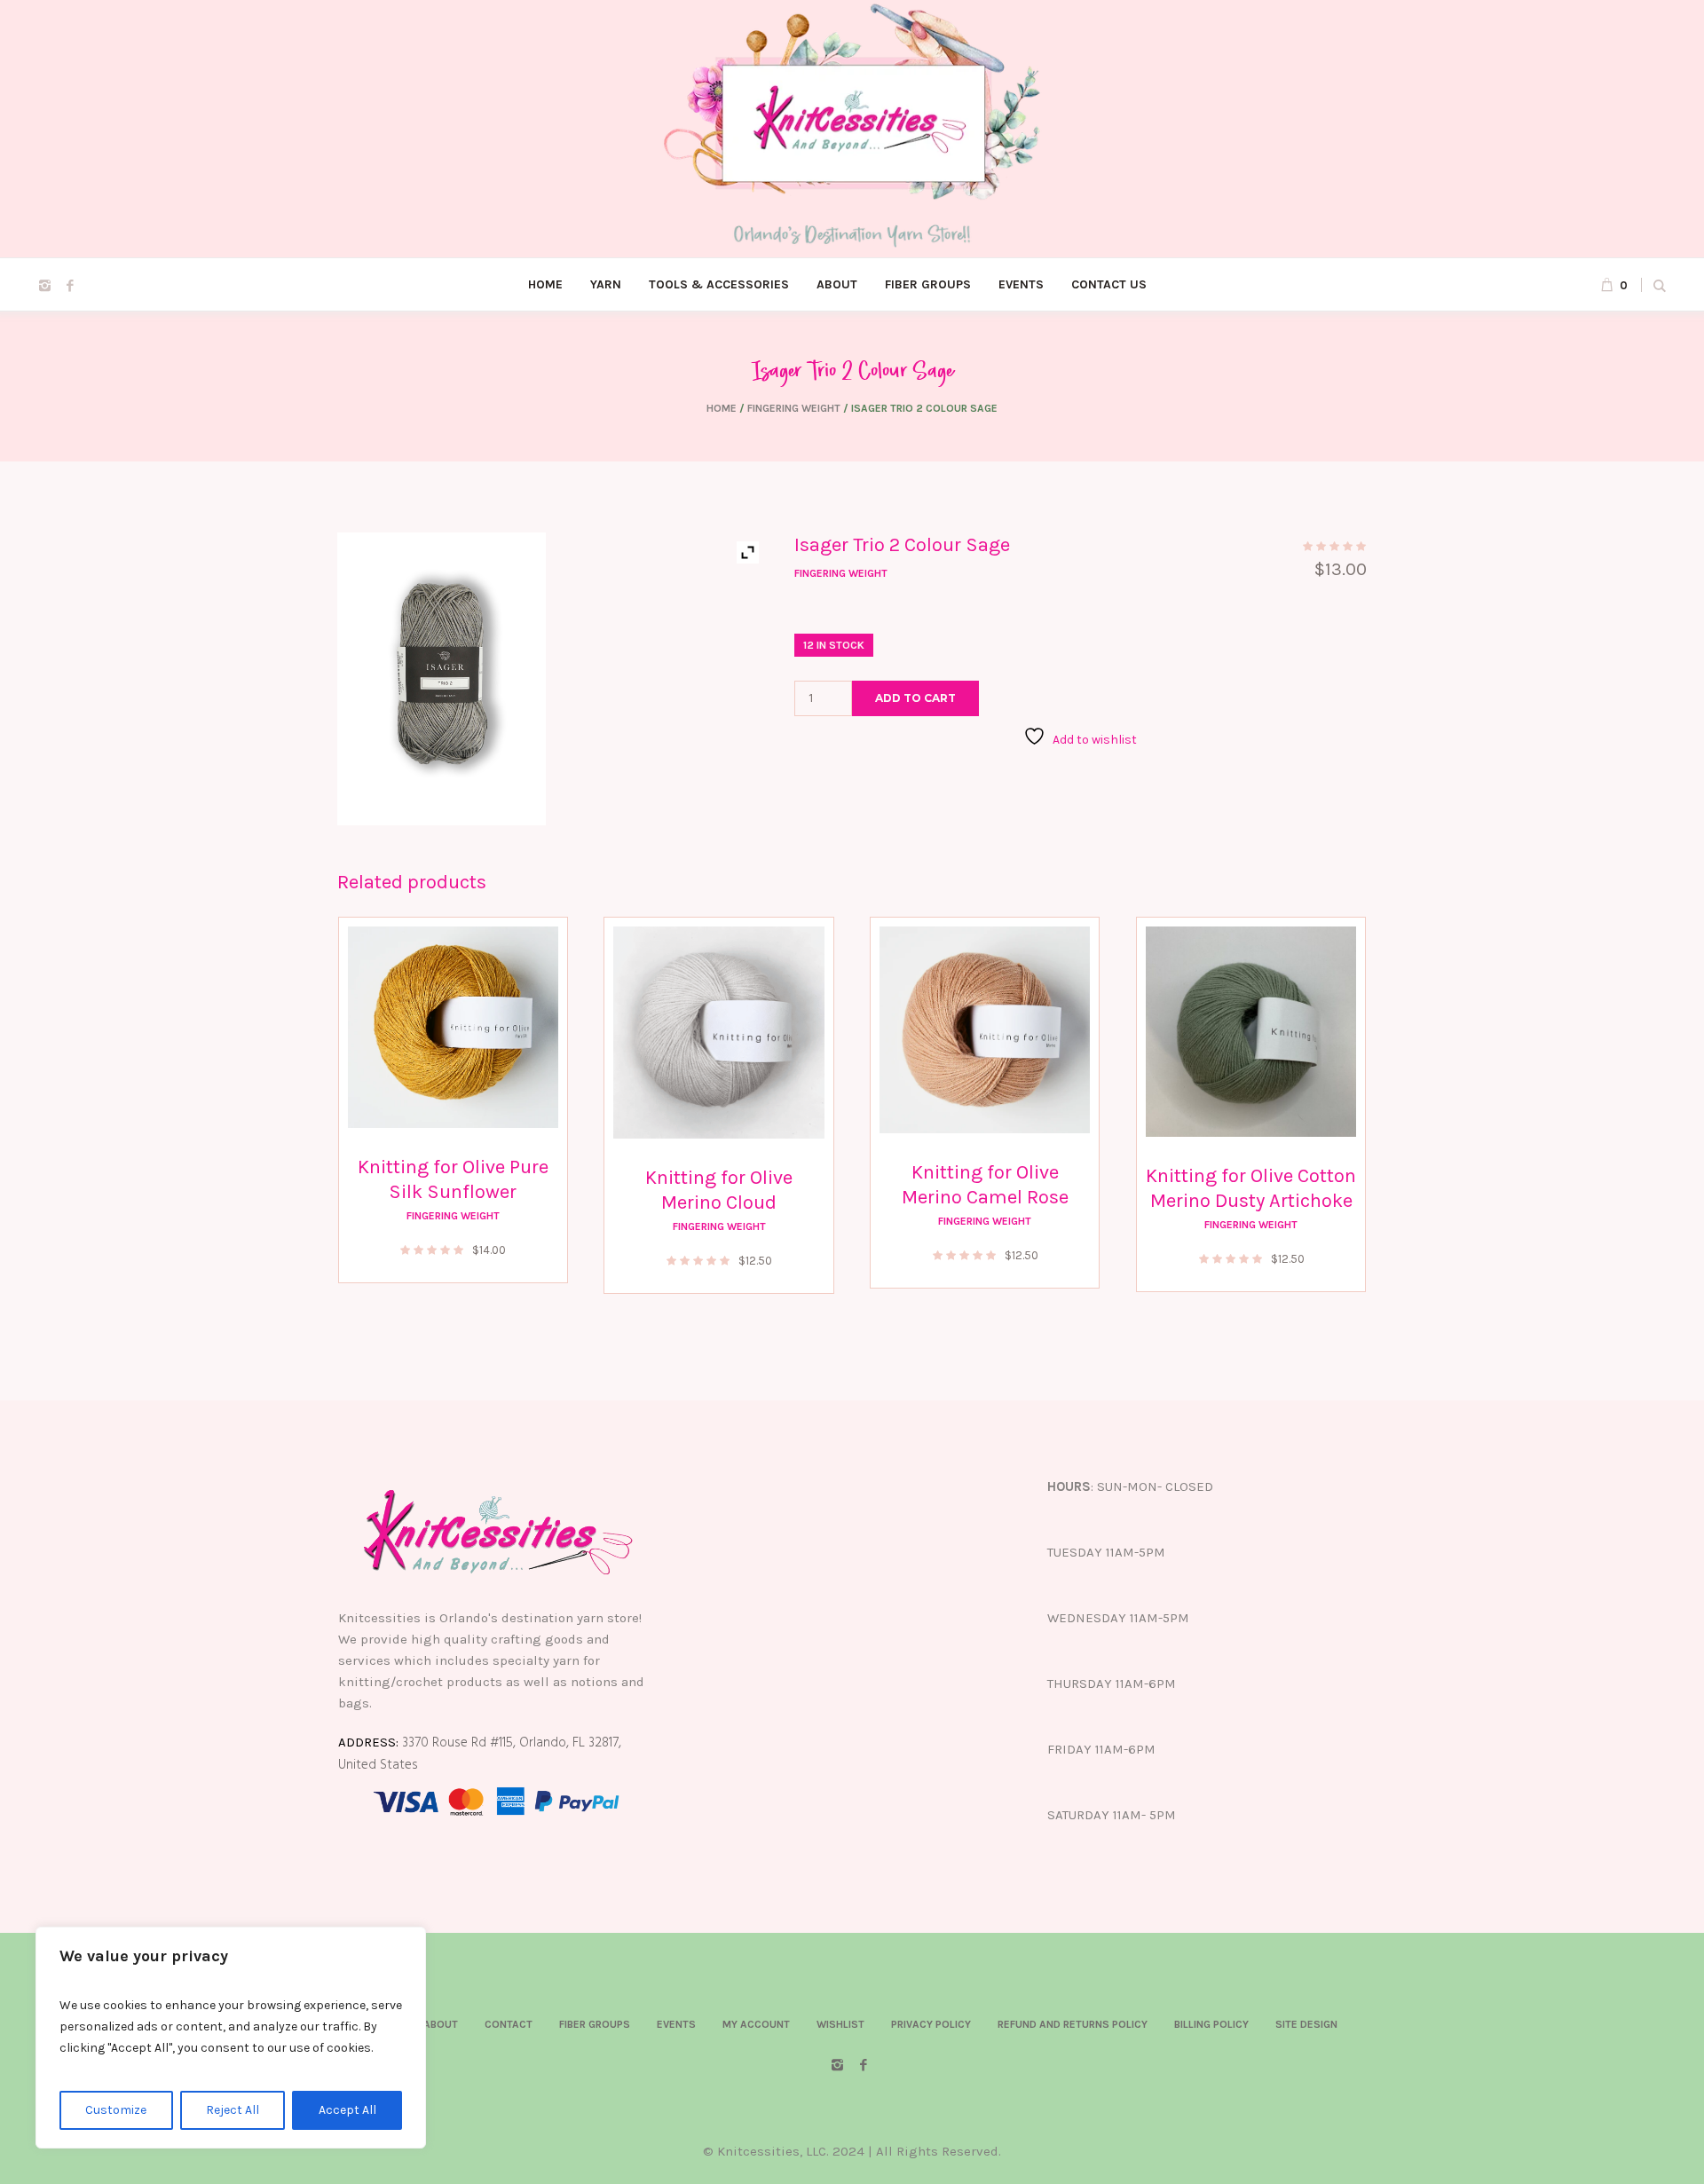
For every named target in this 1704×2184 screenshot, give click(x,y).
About (441, 2024)
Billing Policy (1211, 2024)
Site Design (1306, 2024)
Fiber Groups (595, 2024)
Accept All (347, 2110)
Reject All (233, 2110)
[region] (231, 2038)
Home (722, 408)
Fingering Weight (794, 408)
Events (676, 2024)
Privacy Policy (931, 2024)
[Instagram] (44, 286)
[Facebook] (70, 286)
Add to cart (915, 698)
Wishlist (840, 2024)
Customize (116, 2110)
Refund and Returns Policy (1073, 2024)
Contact (509, 2024)
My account (756, 2024)
